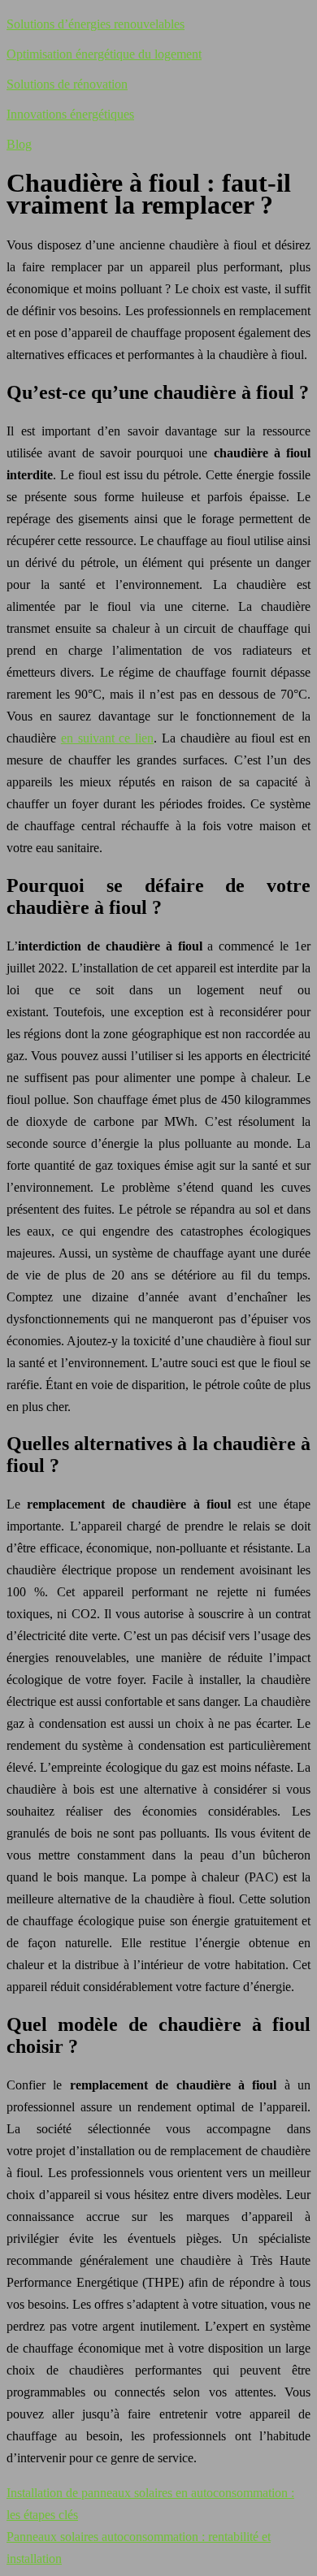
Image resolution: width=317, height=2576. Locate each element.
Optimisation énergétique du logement (104, 54)
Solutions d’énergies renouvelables (96, 24)
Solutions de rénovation (67, 84)
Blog (19, 144)
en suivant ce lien (107, 738)
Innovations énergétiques (70, 114)
